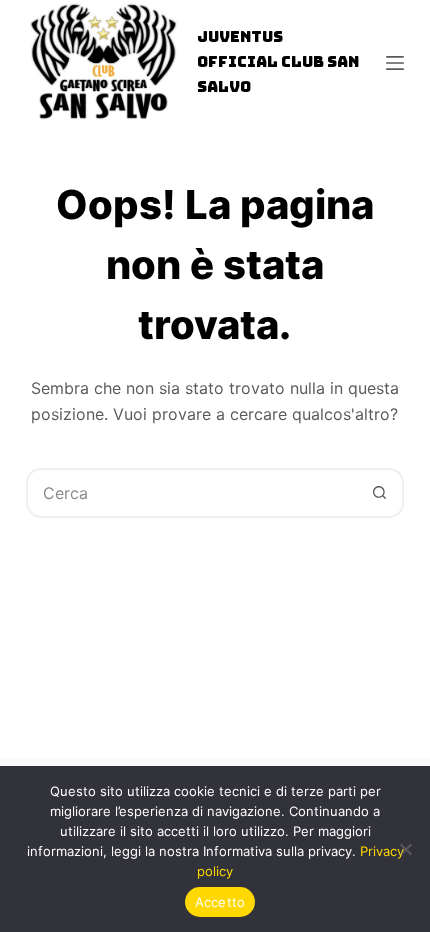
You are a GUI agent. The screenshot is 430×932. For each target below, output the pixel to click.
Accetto (220, 902)
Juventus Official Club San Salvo (278, 62)
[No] (405, 849)
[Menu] (395, 63)
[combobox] (192, 493)
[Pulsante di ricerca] (379, 493)
